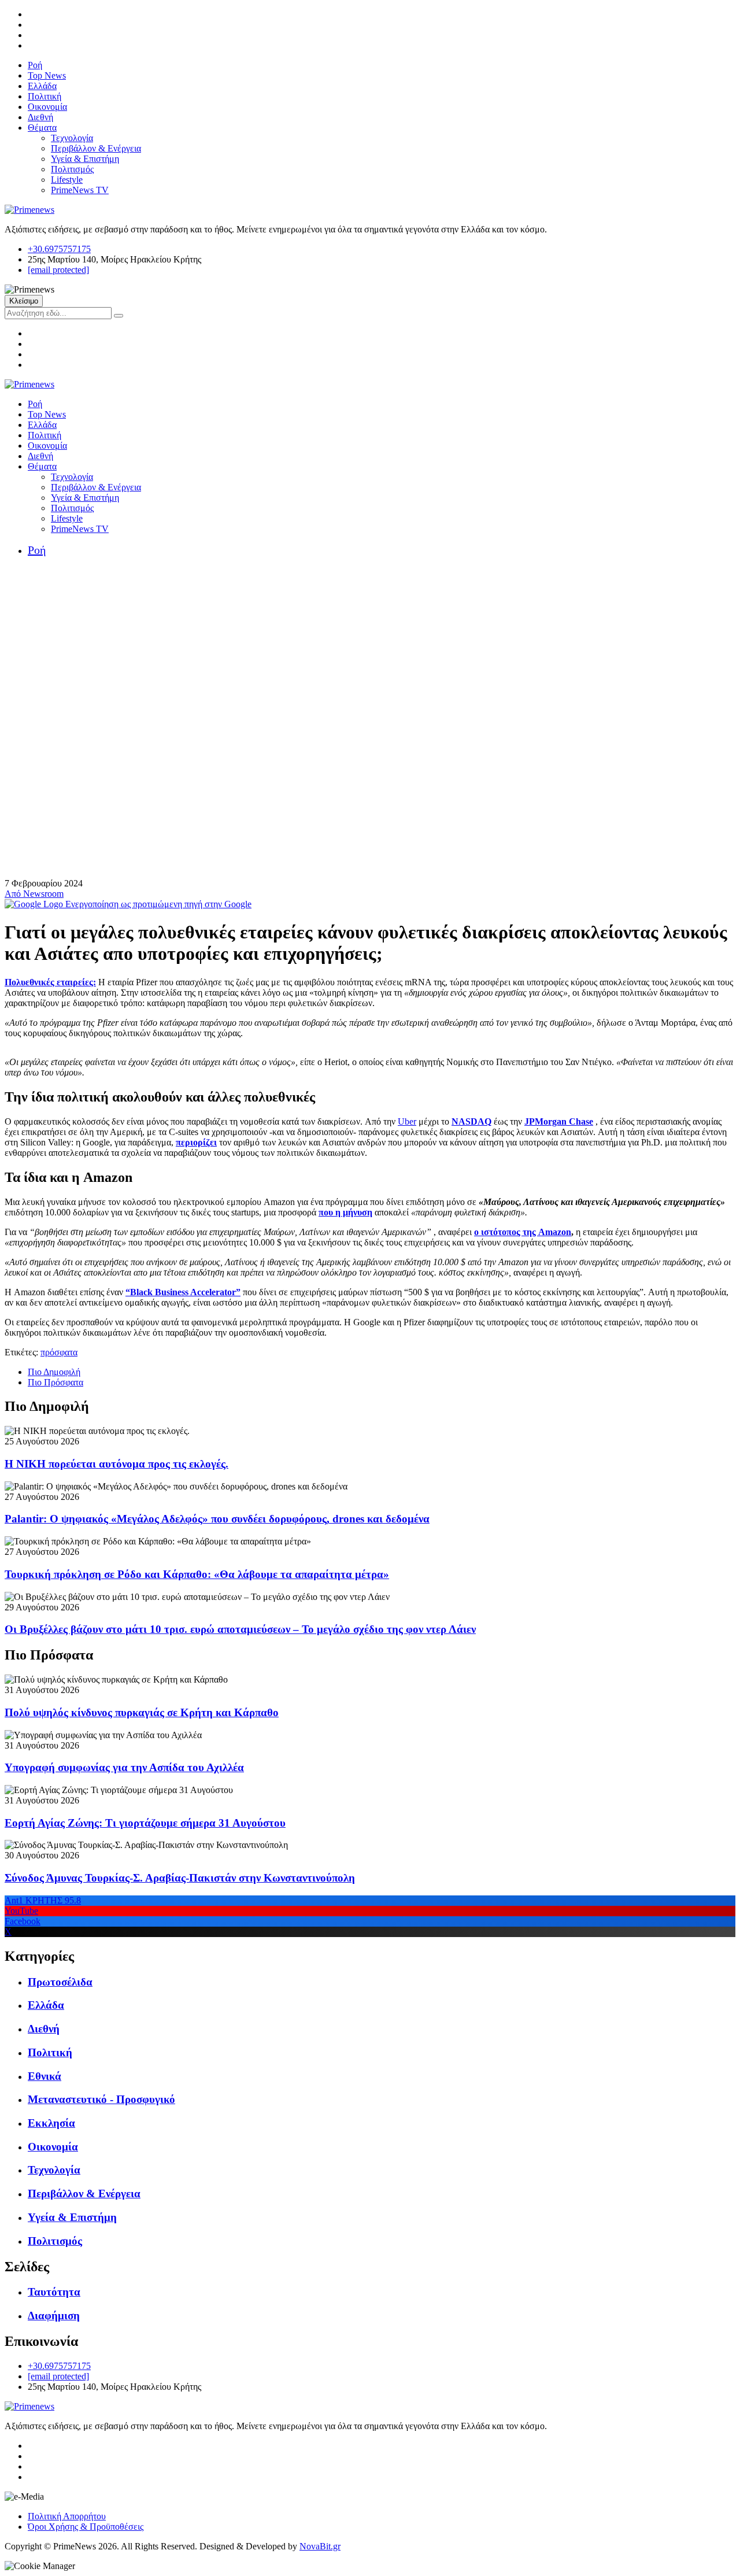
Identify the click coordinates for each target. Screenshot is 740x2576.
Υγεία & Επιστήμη (85, 159)
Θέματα (42, 127)
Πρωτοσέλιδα (60, 1982)
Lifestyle (67, 180)
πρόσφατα (59, 1352)
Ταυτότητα (54, 2292)
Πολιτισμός (72, 169)
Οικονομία (47, 107)
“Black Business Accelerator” (183, 1292)
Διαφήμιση (54, 2316)
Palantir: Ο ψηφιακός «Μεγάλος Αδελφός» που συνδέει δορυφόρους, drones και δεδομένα (217, 1519)
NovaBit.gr (320, 2546)
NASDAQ (471, 1121)
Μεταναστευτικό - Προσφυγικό (101, 2099)
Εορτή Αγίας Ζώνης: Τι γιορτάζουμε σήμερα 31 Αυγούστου (145, 1823)
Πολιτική (45, 96)
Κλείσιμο (24, 301)
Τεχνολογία (72, 138)
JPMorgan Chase (559, 1121)
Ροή (35, 65)
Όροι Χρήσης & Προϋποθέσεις (86, 2527)
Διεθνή (40, 117)
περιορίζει (196, 1142)
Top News (47, 75)
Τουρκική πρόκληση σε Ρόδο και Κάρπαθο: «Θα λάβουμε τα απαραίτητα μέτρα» (197, 1574)
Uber (407, 1121)
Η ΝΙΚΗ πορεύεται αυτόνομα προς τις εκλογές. (116, 1464)
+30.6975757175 (59, 249)
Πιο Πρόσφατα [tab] (55, 1382)
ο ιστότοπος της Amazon (523, 1232)
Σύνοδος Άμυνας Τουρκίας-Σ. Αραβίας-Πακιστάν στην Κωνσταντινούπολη (180, 1878)
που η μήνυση (345, 1212)
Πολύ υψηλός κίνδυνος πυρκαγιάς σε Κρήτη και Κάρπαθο (142, 1712)
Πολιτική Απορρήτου (67, 2516)
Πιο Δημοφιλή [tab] (54, 1372)
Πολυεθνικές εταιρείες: (50, 982)
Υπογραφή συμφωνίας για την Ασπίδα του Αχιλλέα (124, 1767)
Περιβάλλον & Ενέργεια (96, 148)
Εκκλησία (51, 2123)
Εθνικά (45, 2076)
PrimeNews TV (80, 190)
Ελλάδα (42, 86)
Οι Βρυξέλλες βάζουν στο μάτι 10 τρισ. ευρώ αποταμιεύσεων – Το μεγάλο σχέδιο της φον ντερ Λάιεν (240, 1629)
